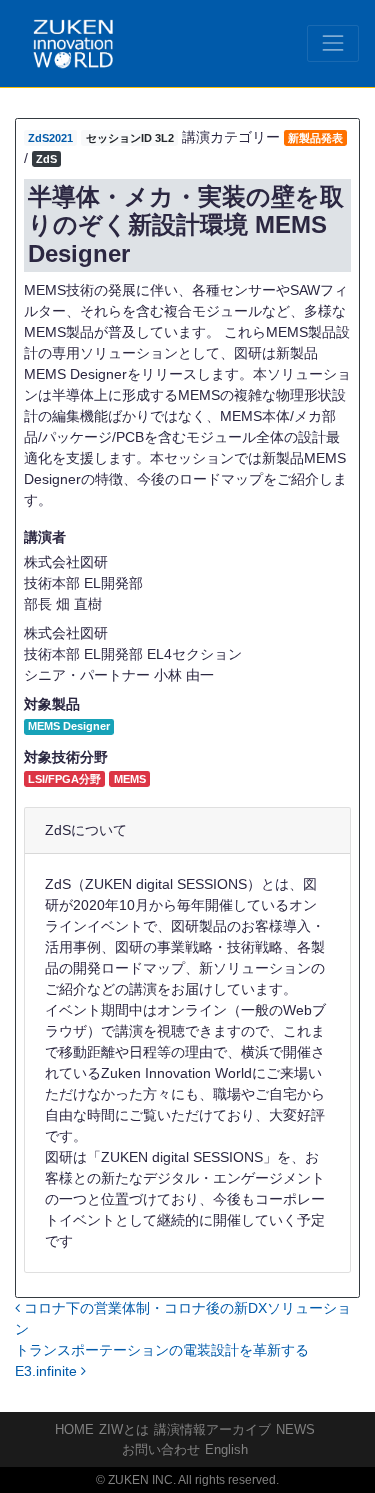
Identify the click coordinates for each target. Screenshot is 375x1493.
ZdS (46, 159)
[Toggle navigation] (333, 43)
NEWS (295, 1429)
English (226, 1449)
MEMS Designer (69, 726)
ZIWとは (124, 1429)
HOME (74, 1429)
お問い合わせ (161, 1449)
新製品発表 (315, 138)
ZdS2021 (50, 138)
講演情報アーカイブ (212, 1429)
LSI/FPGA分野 (64, 779)
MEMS (130, 779)
